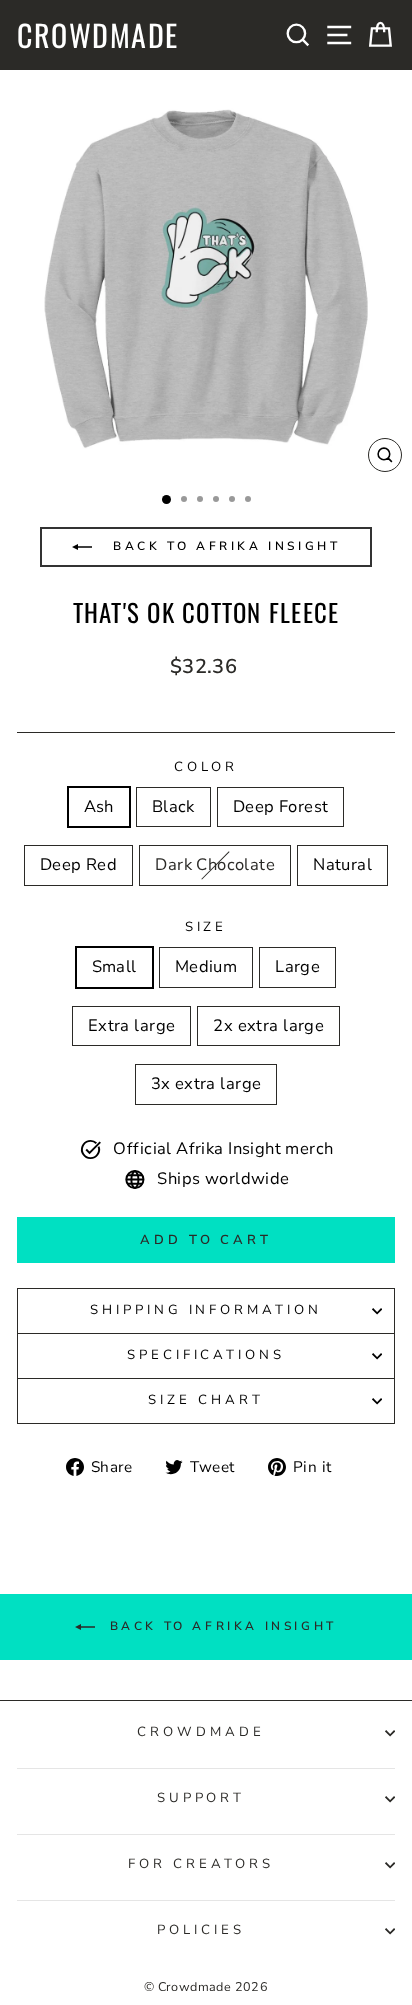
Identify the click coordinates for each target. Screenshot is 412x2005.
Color (206, 767)
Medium (206, 966)
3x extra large (206, 1083)
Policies (201, 1930)
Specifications (206, 1355)
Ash (99, 806)
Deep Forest (281, 806)
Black (173, 806)
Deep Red (78, 864)
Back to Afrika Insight (224, 546)
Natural (342, 864)
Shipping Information (206, 1310)
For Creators (201, 1864)
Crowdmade (98, 35)
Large (297, 966)
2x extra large (268, 1025)
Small (114, 966)
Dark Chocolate (215, 864)
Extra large (132, 1025)
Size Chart (206, 1400)
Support (201, 1798)
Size (206, 927)
